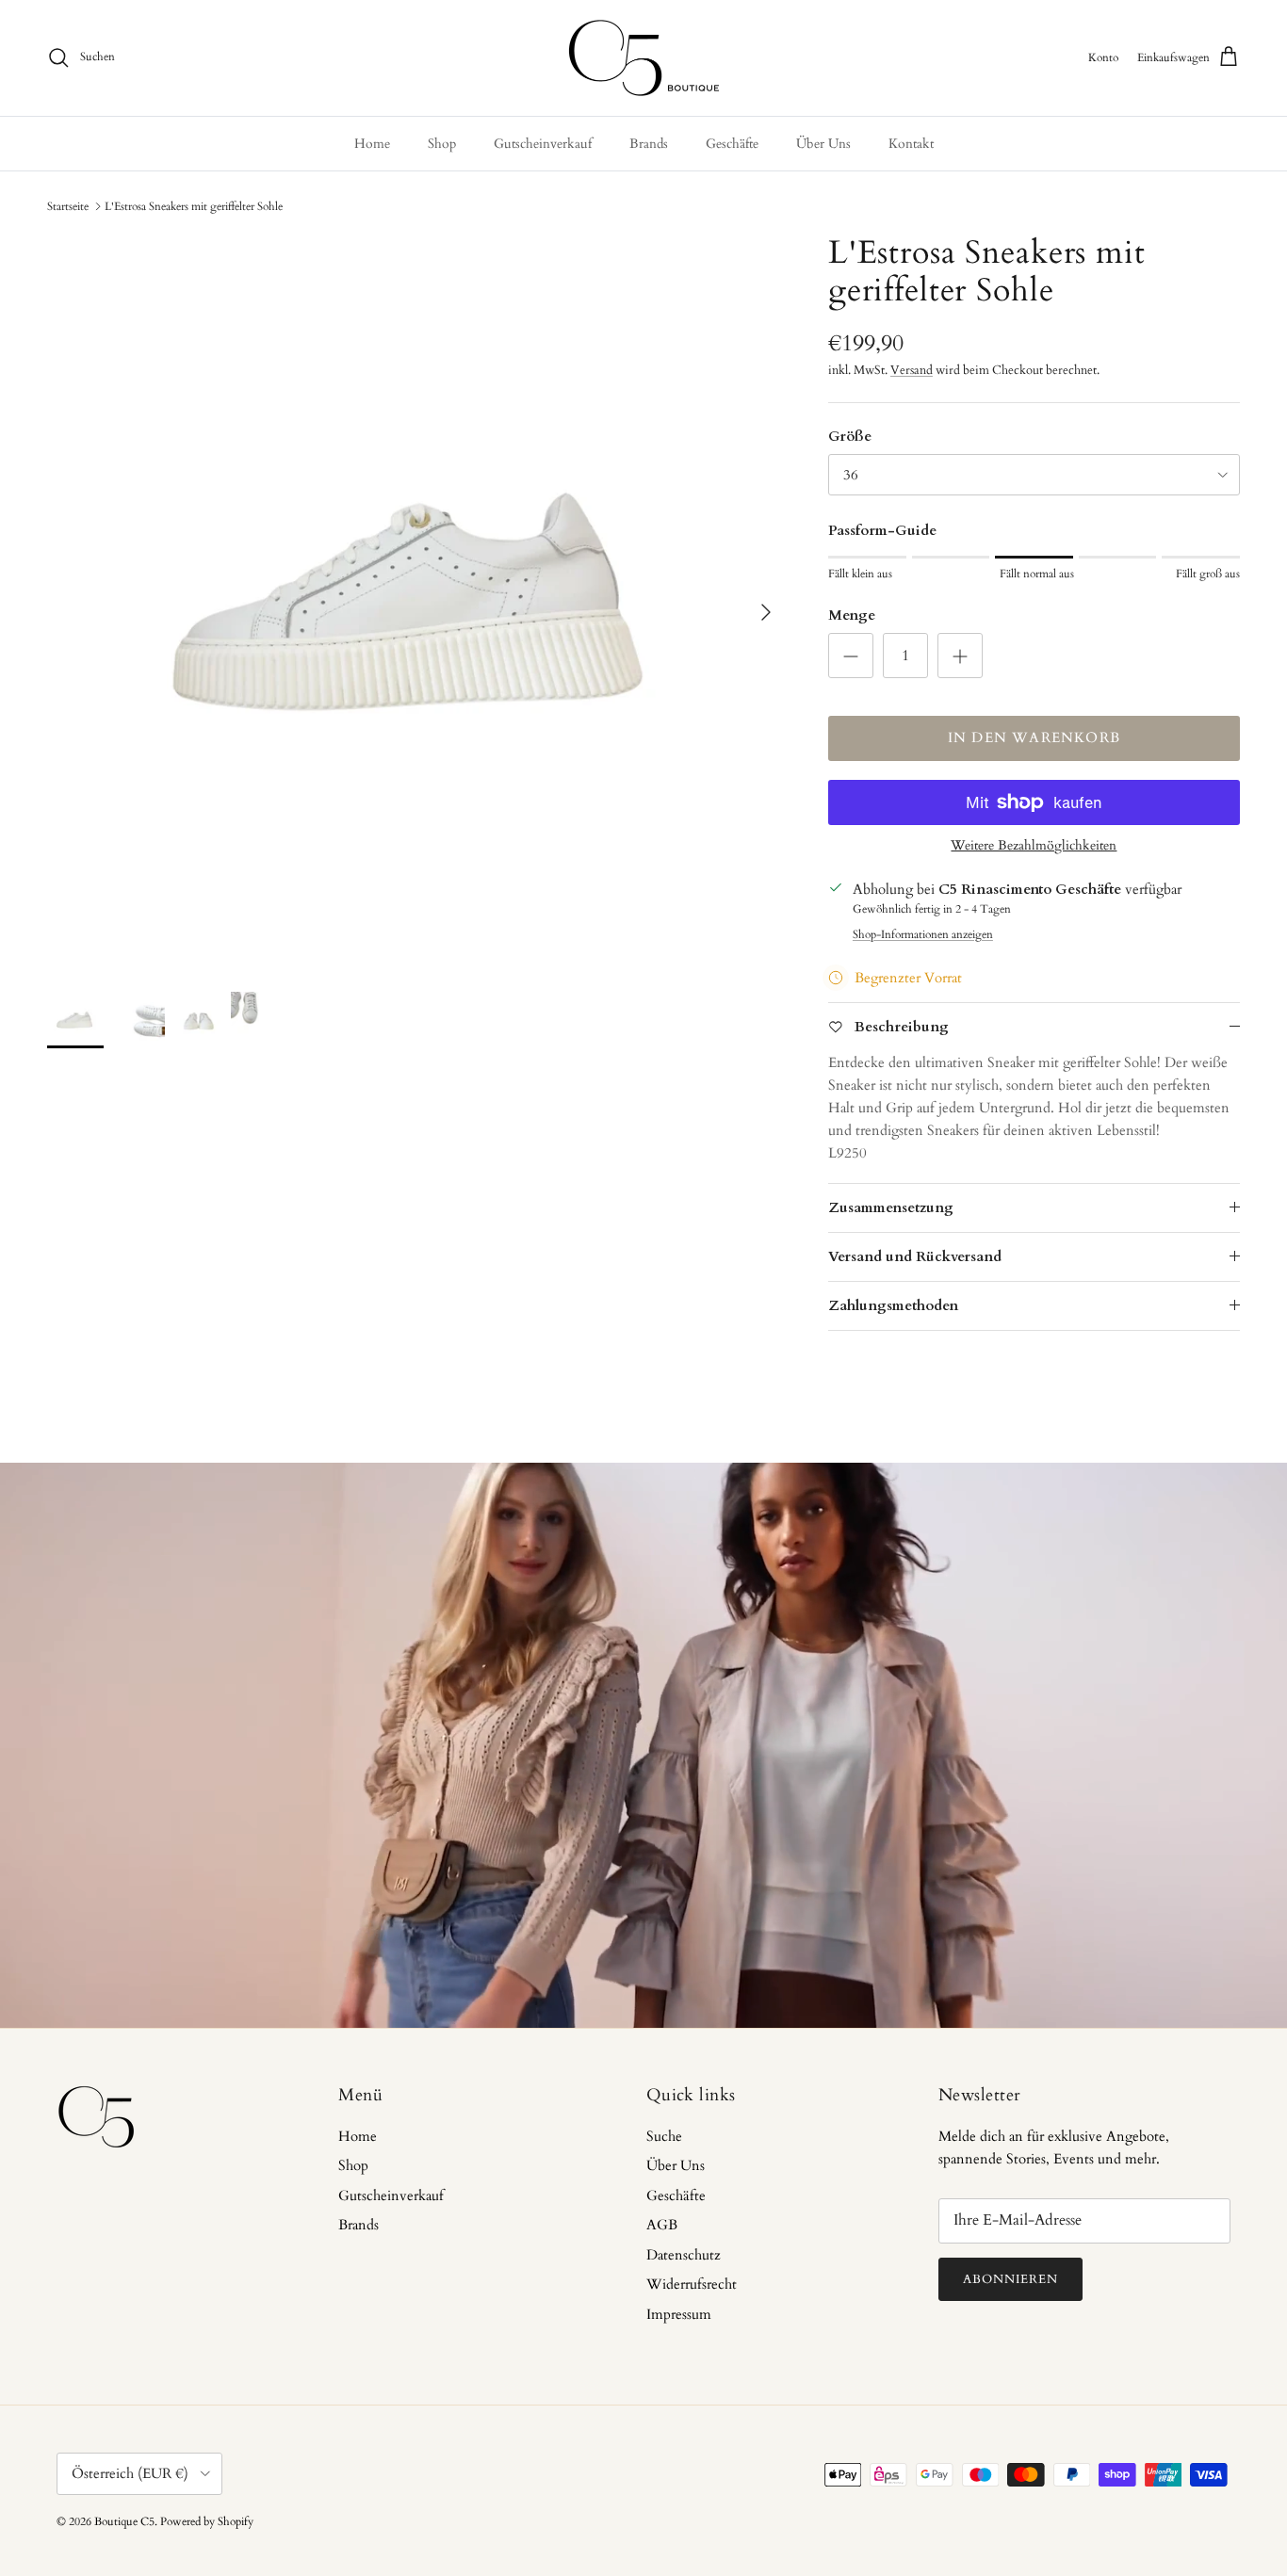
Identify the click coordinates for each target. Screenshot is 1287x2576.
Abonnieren (1010, 2279)
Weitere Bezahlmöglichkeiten (1034, 846)
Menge (852, 615)
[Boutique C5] (644, 58)
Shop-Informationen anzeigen (923, 934)
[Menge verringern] (851, 656)
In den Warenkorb (1034, 737)
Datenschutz (684, 2255)
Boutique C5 (124, 2521)
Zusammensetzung (891, 1207)
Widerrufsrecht (692, 2284)
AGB (662, 2225)
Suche (664, 2136)
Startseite (68, 206)
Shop (442, 144)
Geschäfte (732, 144)
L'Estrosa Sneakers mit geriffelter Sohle (194, 206)
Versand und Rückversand (915, 1256)
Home (372, 144)
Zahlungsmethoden (893, 1305)
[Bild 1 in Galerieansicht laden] (417, 603)
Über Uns (823, 144)
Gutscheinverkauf (543, 144)
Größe (850, 436)
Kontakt (911, 144)
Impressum (679, 2314)
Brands (649, 144)
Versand (912, 370)
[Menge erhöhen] (960, 656)
